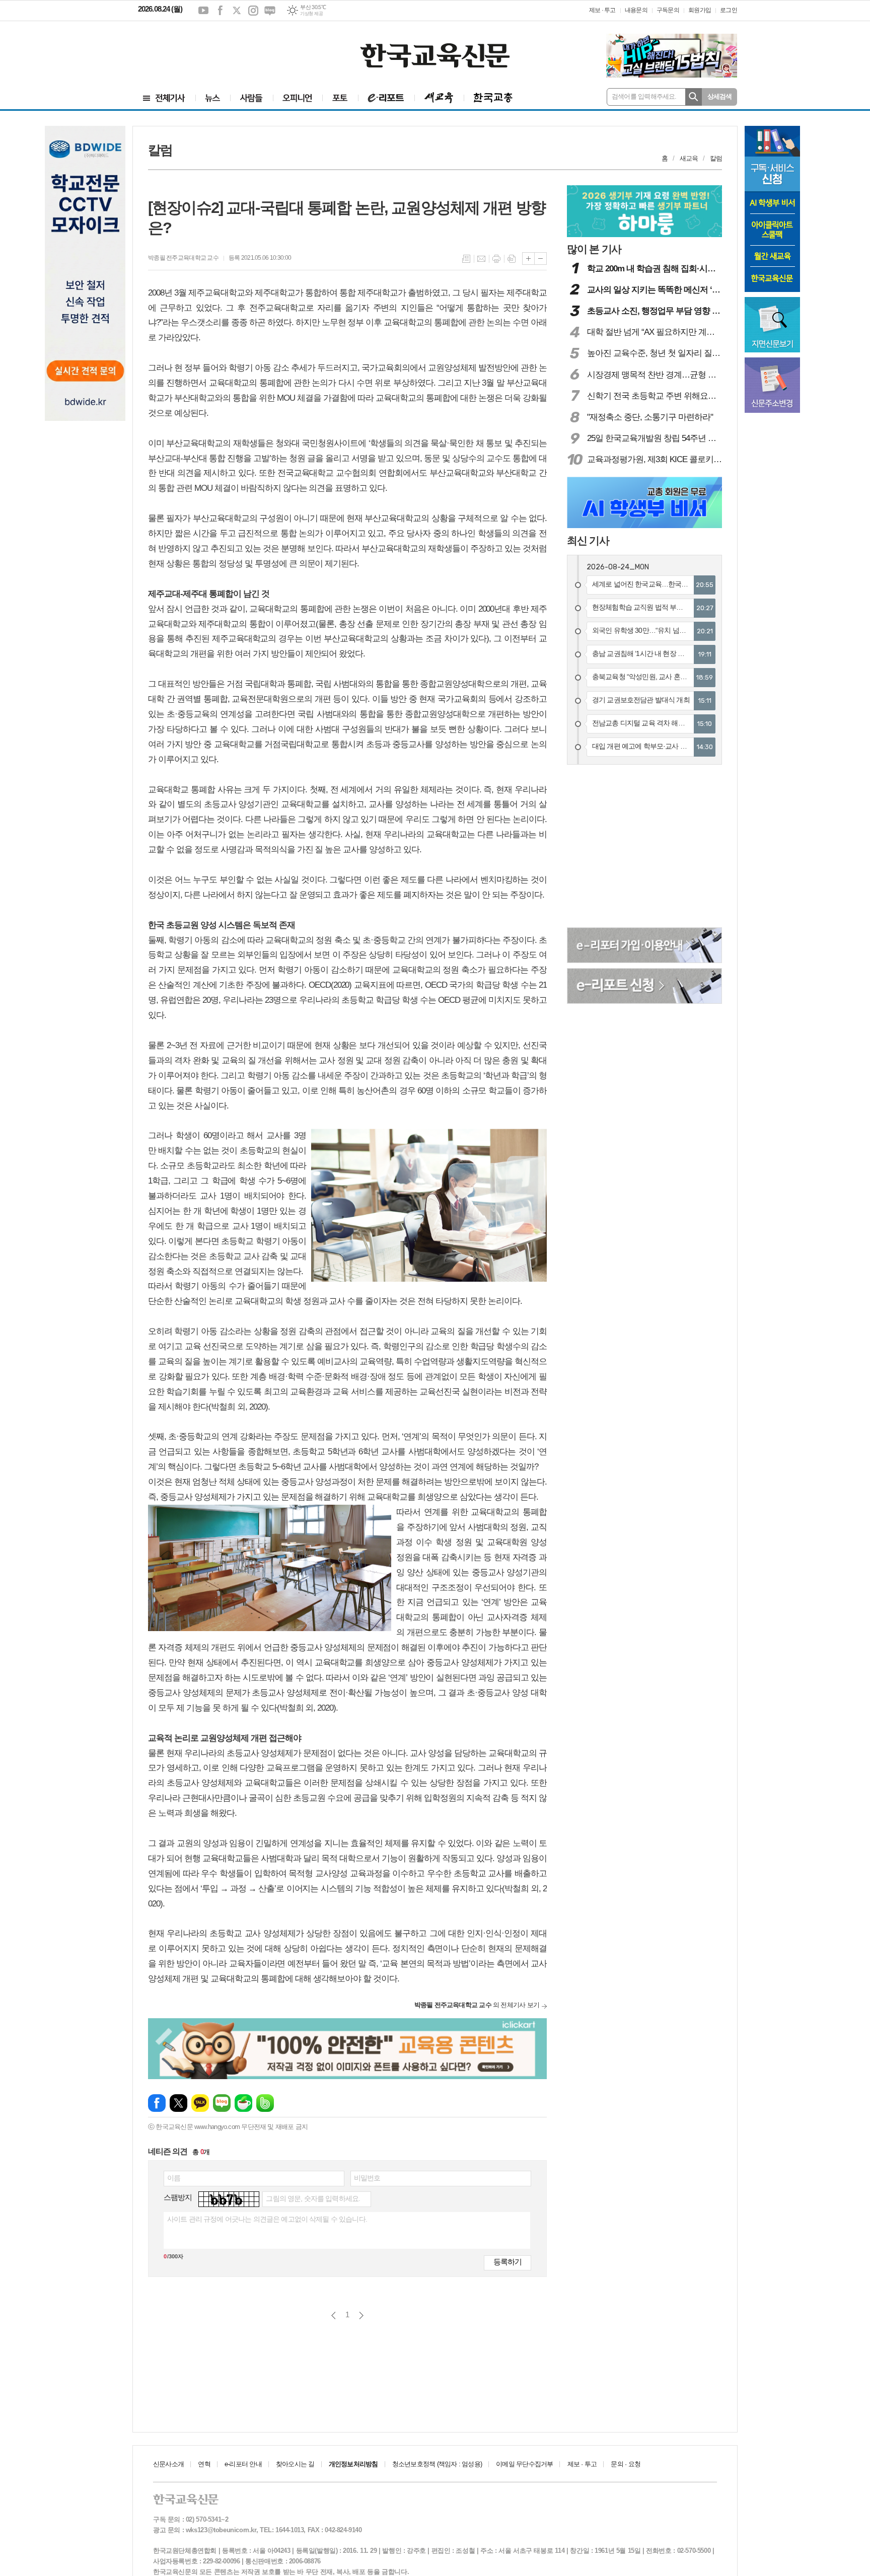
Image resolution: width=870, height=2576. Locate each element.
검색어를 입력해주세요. (644, 96)
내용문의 (636, 10)
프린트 (496, 259)
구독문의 (668, 10)
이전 (334, 2315)
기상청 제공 (311, 14)
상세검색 (720, 96)
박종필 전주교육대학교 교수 (183, 258)
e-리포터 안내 (243, 2464)
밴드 (265, 2103)
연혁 (204, 2464)
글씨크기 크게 (528, 259)
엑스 (237, 11)
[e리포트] (386, 98)
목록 (466, 259)
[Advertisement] (198, 49)
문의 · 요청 (626, 2464)
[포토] (340, 98)
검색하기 (694, 97)
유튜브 (203, 11)
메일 (481, 259)
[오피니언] (298, 98)
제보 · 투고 (602, 10)
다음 (361, 2315)
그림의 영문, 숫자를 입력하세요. (313, 2198)
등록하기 (507, 2262)
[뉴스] (213, 98)
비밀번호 (367, 2178)
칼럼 (716, 158)
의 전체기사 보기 (477, 2005)
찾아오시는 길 (295, 2464)
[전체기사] (164, 98)
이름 (174, 2178)
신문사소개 (168, 2464)
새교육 (689, 158)
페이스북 (220, 11)
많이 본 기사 (594, 249)
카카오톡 (200, 2103)
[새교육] (439, 98)
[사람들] (251, 98)
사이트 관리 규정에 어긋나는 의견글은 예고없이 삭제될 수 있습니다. (267, 2219)
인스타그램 (253, 11)
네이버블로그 (270, 11)
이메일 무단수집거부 (524, 2464)
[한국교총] (493, 98)
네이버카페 (243, 2103)
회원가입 (700, 10)
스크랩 (512, 259)
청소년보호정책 (437, 2464)
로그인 (729, 10)
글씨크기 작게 (540, 259)
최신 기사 (588, 540)
